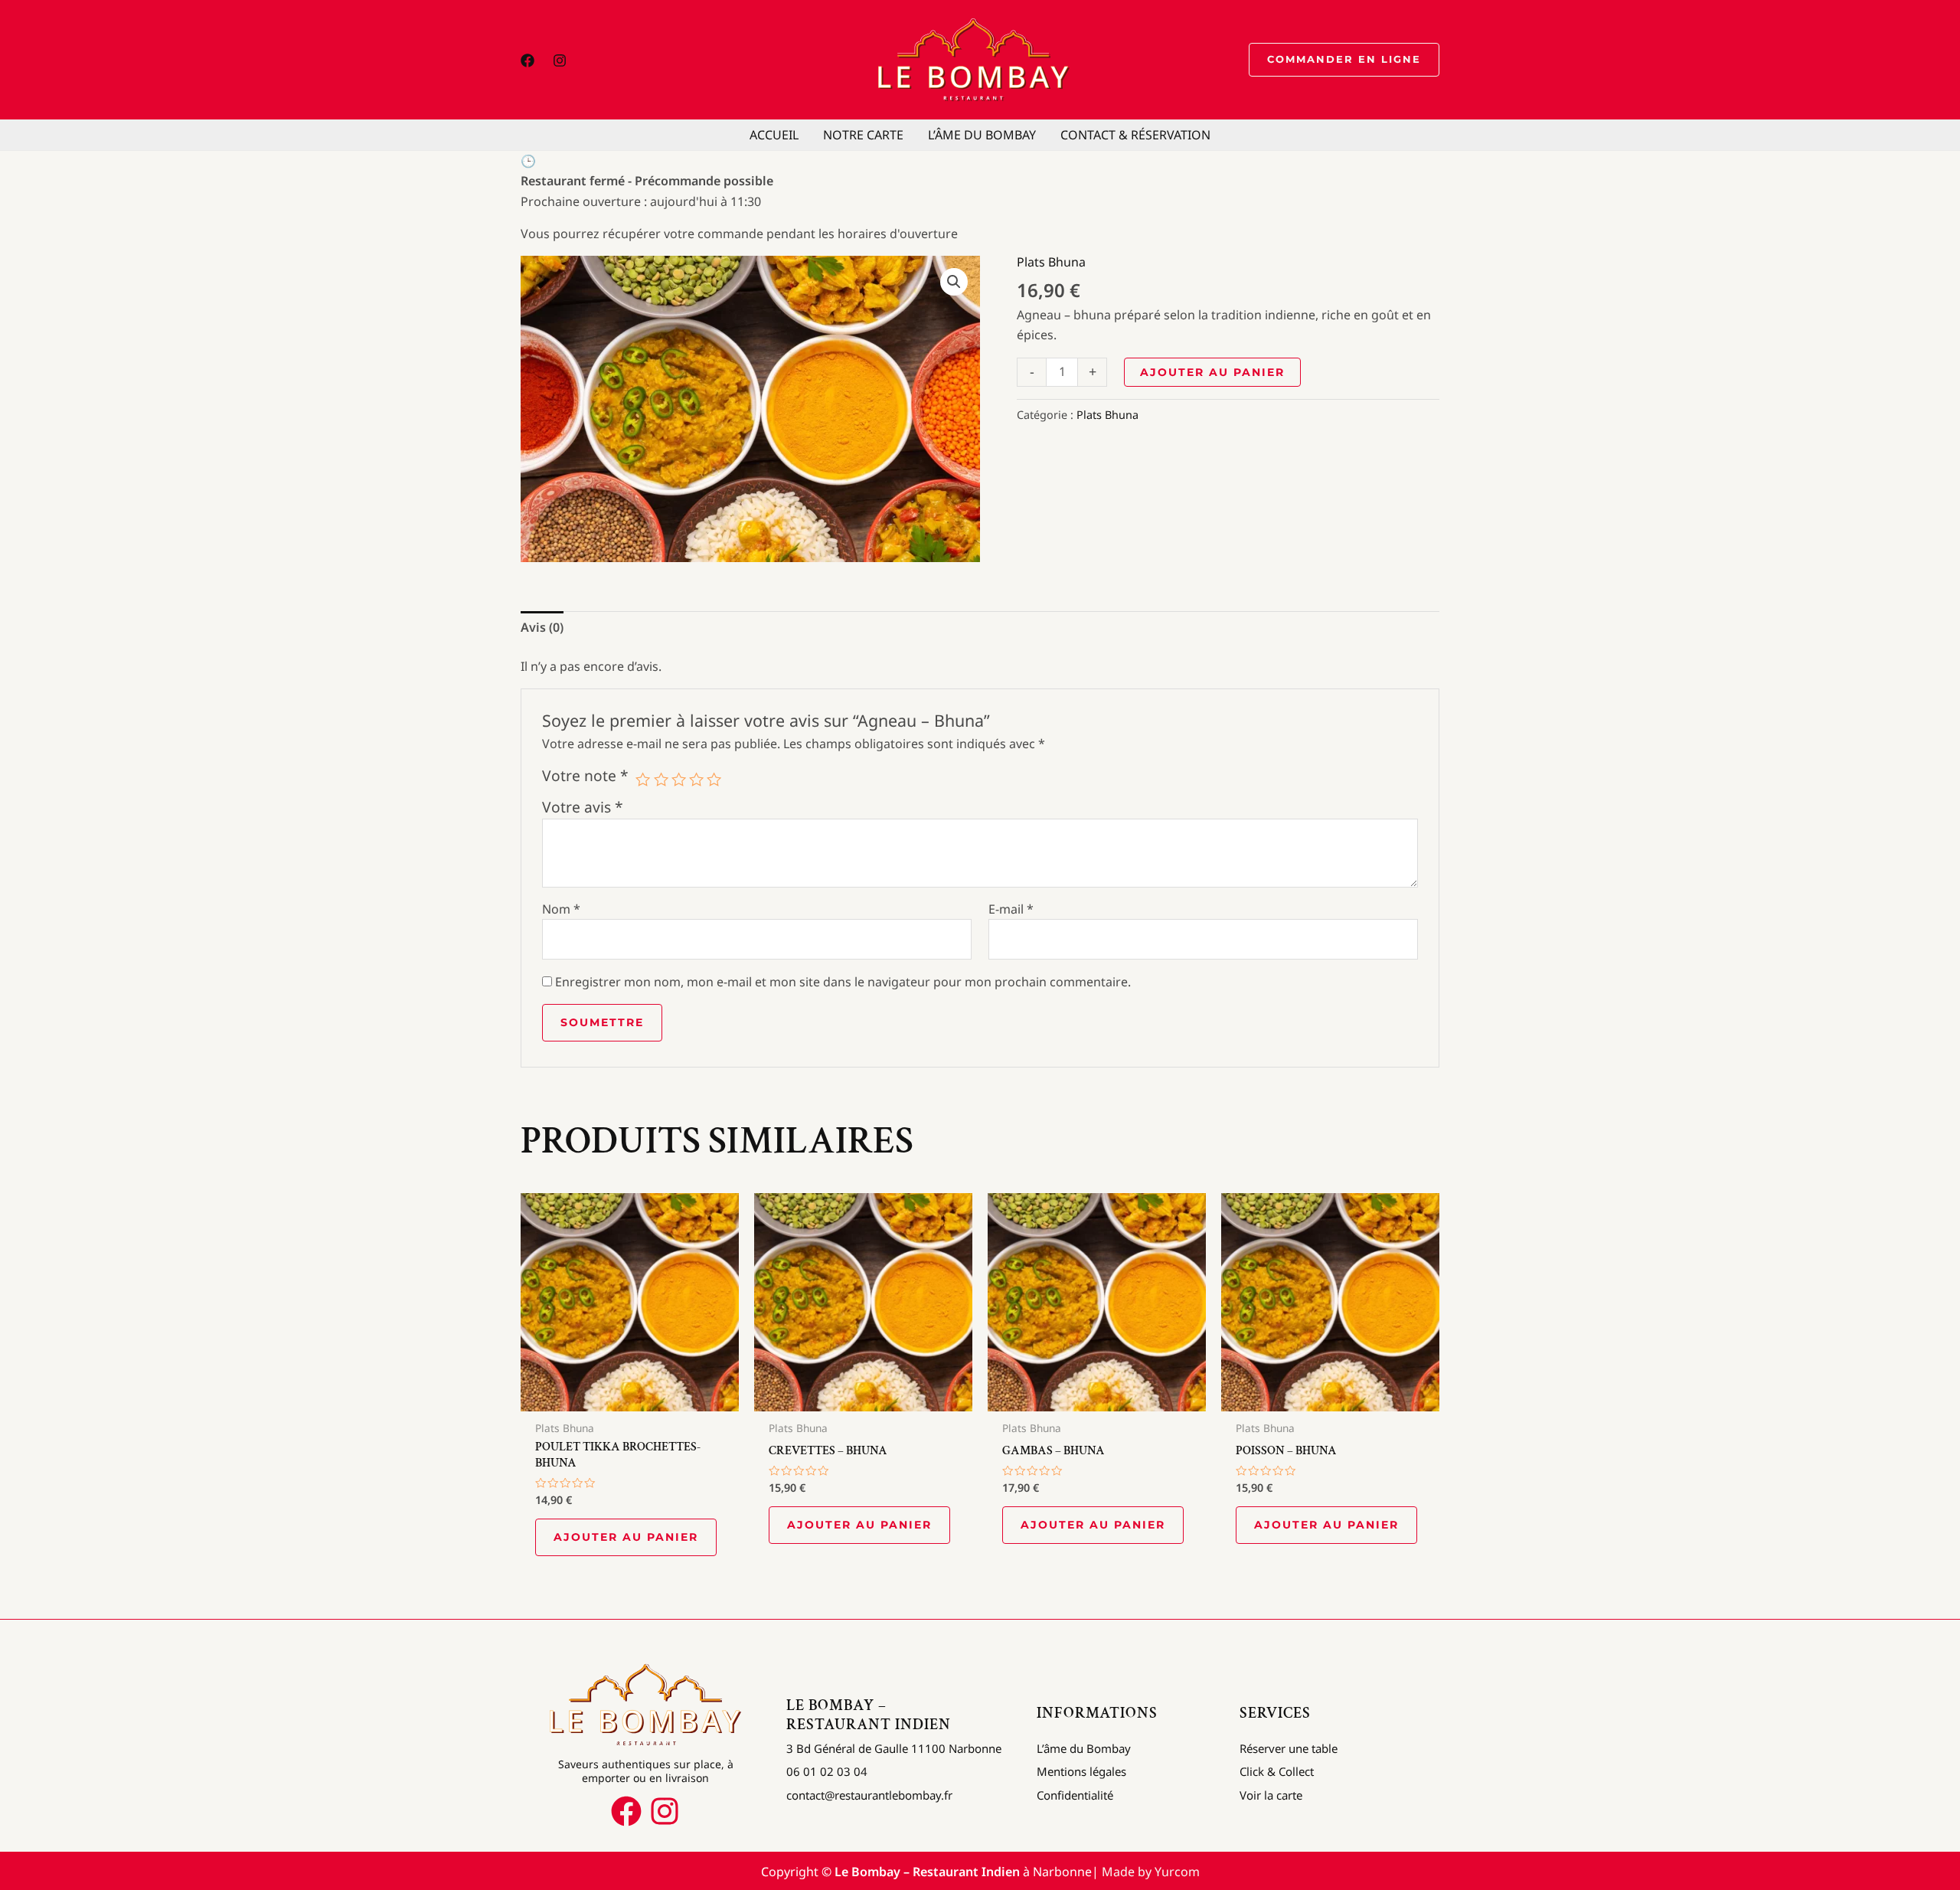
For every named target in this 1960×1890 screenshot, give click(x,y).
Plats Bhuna (1051, 262)
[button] (1344, 60)
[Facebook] (528, 60)
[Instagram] (560, 60)
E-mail (1011, 909)
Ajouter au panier (1212, 372)
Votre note (585, 776)
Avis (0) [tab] (542, 627)
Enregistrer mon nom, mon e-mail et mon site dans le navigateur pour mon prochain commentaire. (843, 982)
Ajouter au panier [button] (626, 1537)
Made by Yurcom (1151, 1872)
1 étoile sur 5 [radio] (643, 779)
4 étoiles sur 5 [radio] (696, 779)
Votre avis (583, 807)
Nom (561, 909)
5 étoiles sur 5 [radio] (714, 779)
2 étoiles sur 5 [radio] (661, 779)
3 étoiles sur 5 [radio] (679, 779)
